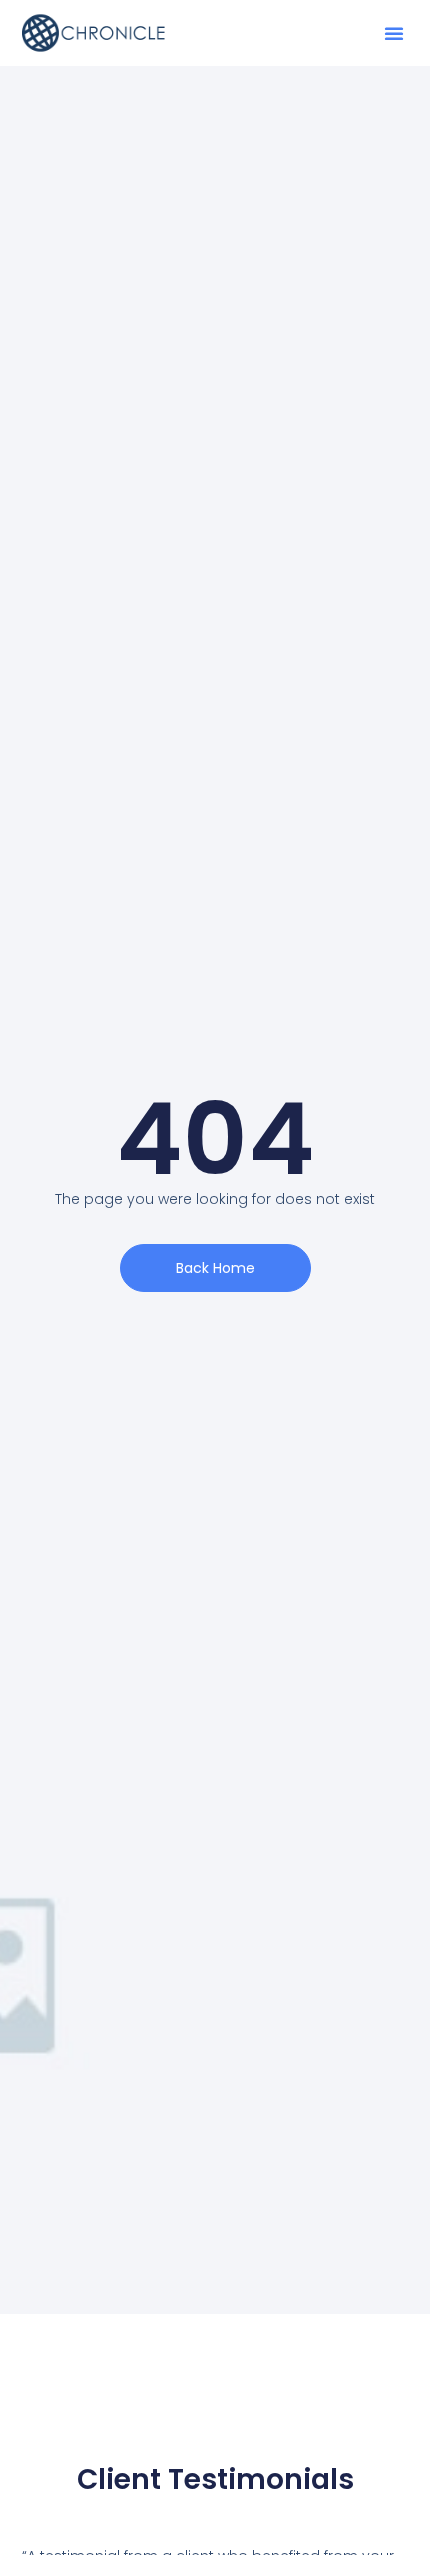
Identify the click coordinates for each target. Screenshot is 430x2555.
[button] (394, 33)
